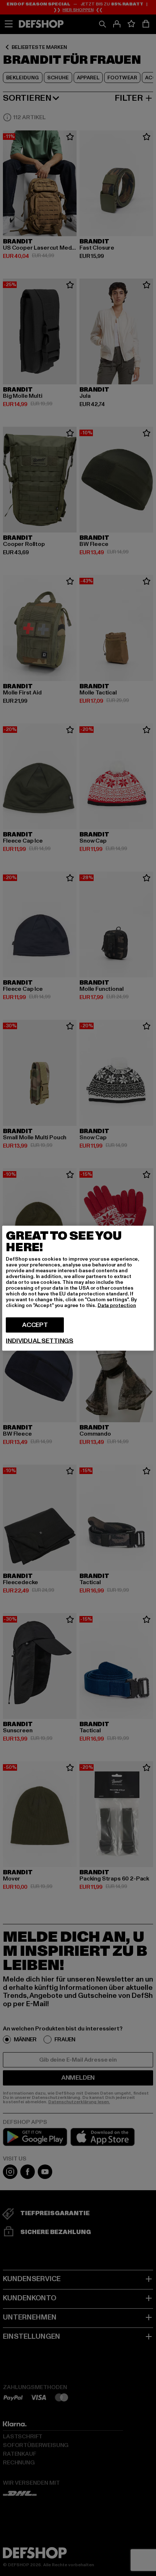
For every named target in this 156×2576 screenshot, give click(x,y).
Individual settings (40, 1341)
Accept (35, 1325)
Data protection (117, 1305)
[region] (78, 1288)
